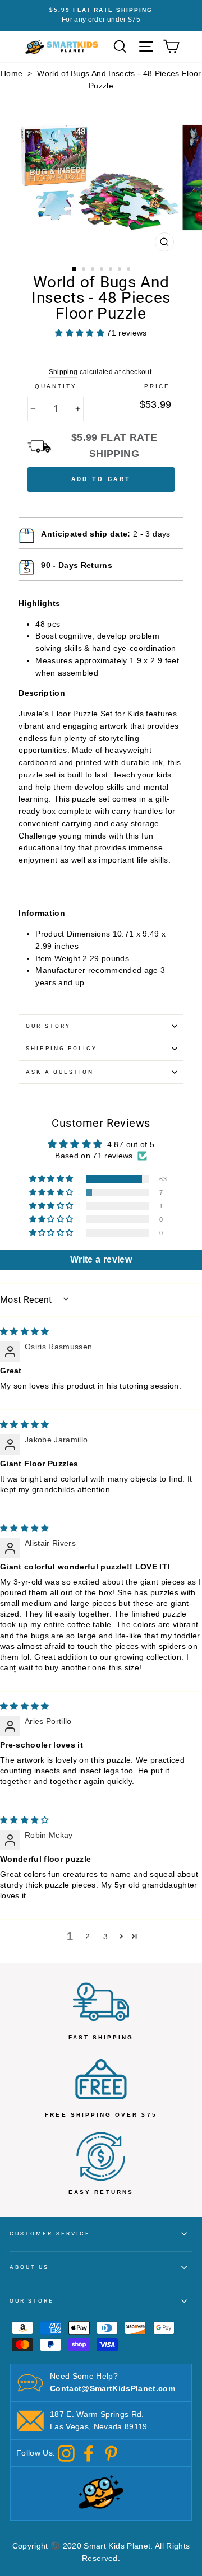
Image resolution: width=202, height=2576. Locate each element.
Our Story (48, 1026)
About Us (29, 2267)
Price (157, 386)
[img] (25, 1332)
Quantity (56, 386)
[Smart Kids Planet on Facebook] (89, 2453)
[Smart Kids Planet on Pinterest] (111, 2453)
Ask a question (60, 1072)
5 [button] (112, 270)
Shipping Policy (61, 1048)
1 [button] (75, 269)
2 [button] (85, 270)
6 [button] (121, 270)
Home (12, 74)
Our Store (32, 2301)
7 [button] (130, 270)
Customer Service (50, 2233)
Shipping (63, 372)
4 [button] (103, 270)
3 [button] (94, 270)
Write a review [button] (101, 1259)
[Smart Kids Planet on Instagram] (66, 2453)
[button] (52, 1179)
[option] (101, 16)
